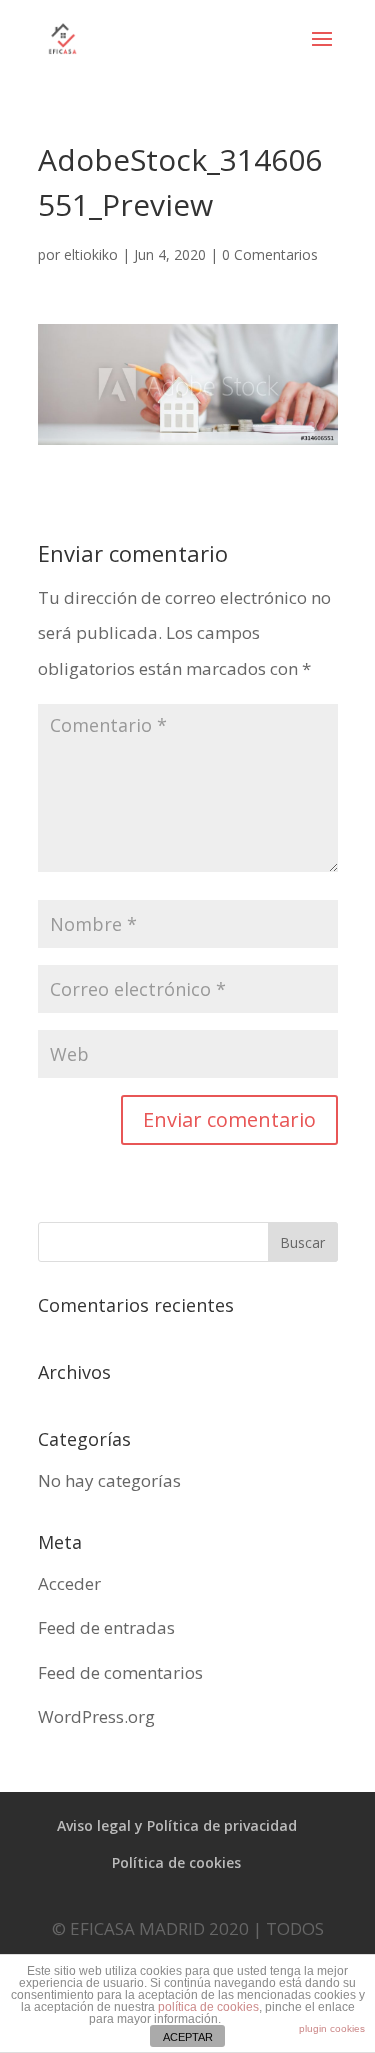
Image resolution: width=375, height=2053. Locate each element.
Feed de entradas (106, 1627)
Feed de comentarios (120, 1672)
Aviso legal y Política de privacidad (177, 1825)
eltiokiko (91, 254)
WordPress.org (96, 1716)
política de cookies (208, 2007)
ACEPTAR (188, 2037)
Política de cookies (176, 1862)
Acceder (69, 1583)
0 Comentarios (270, 254)
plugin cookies (332, 2028)
